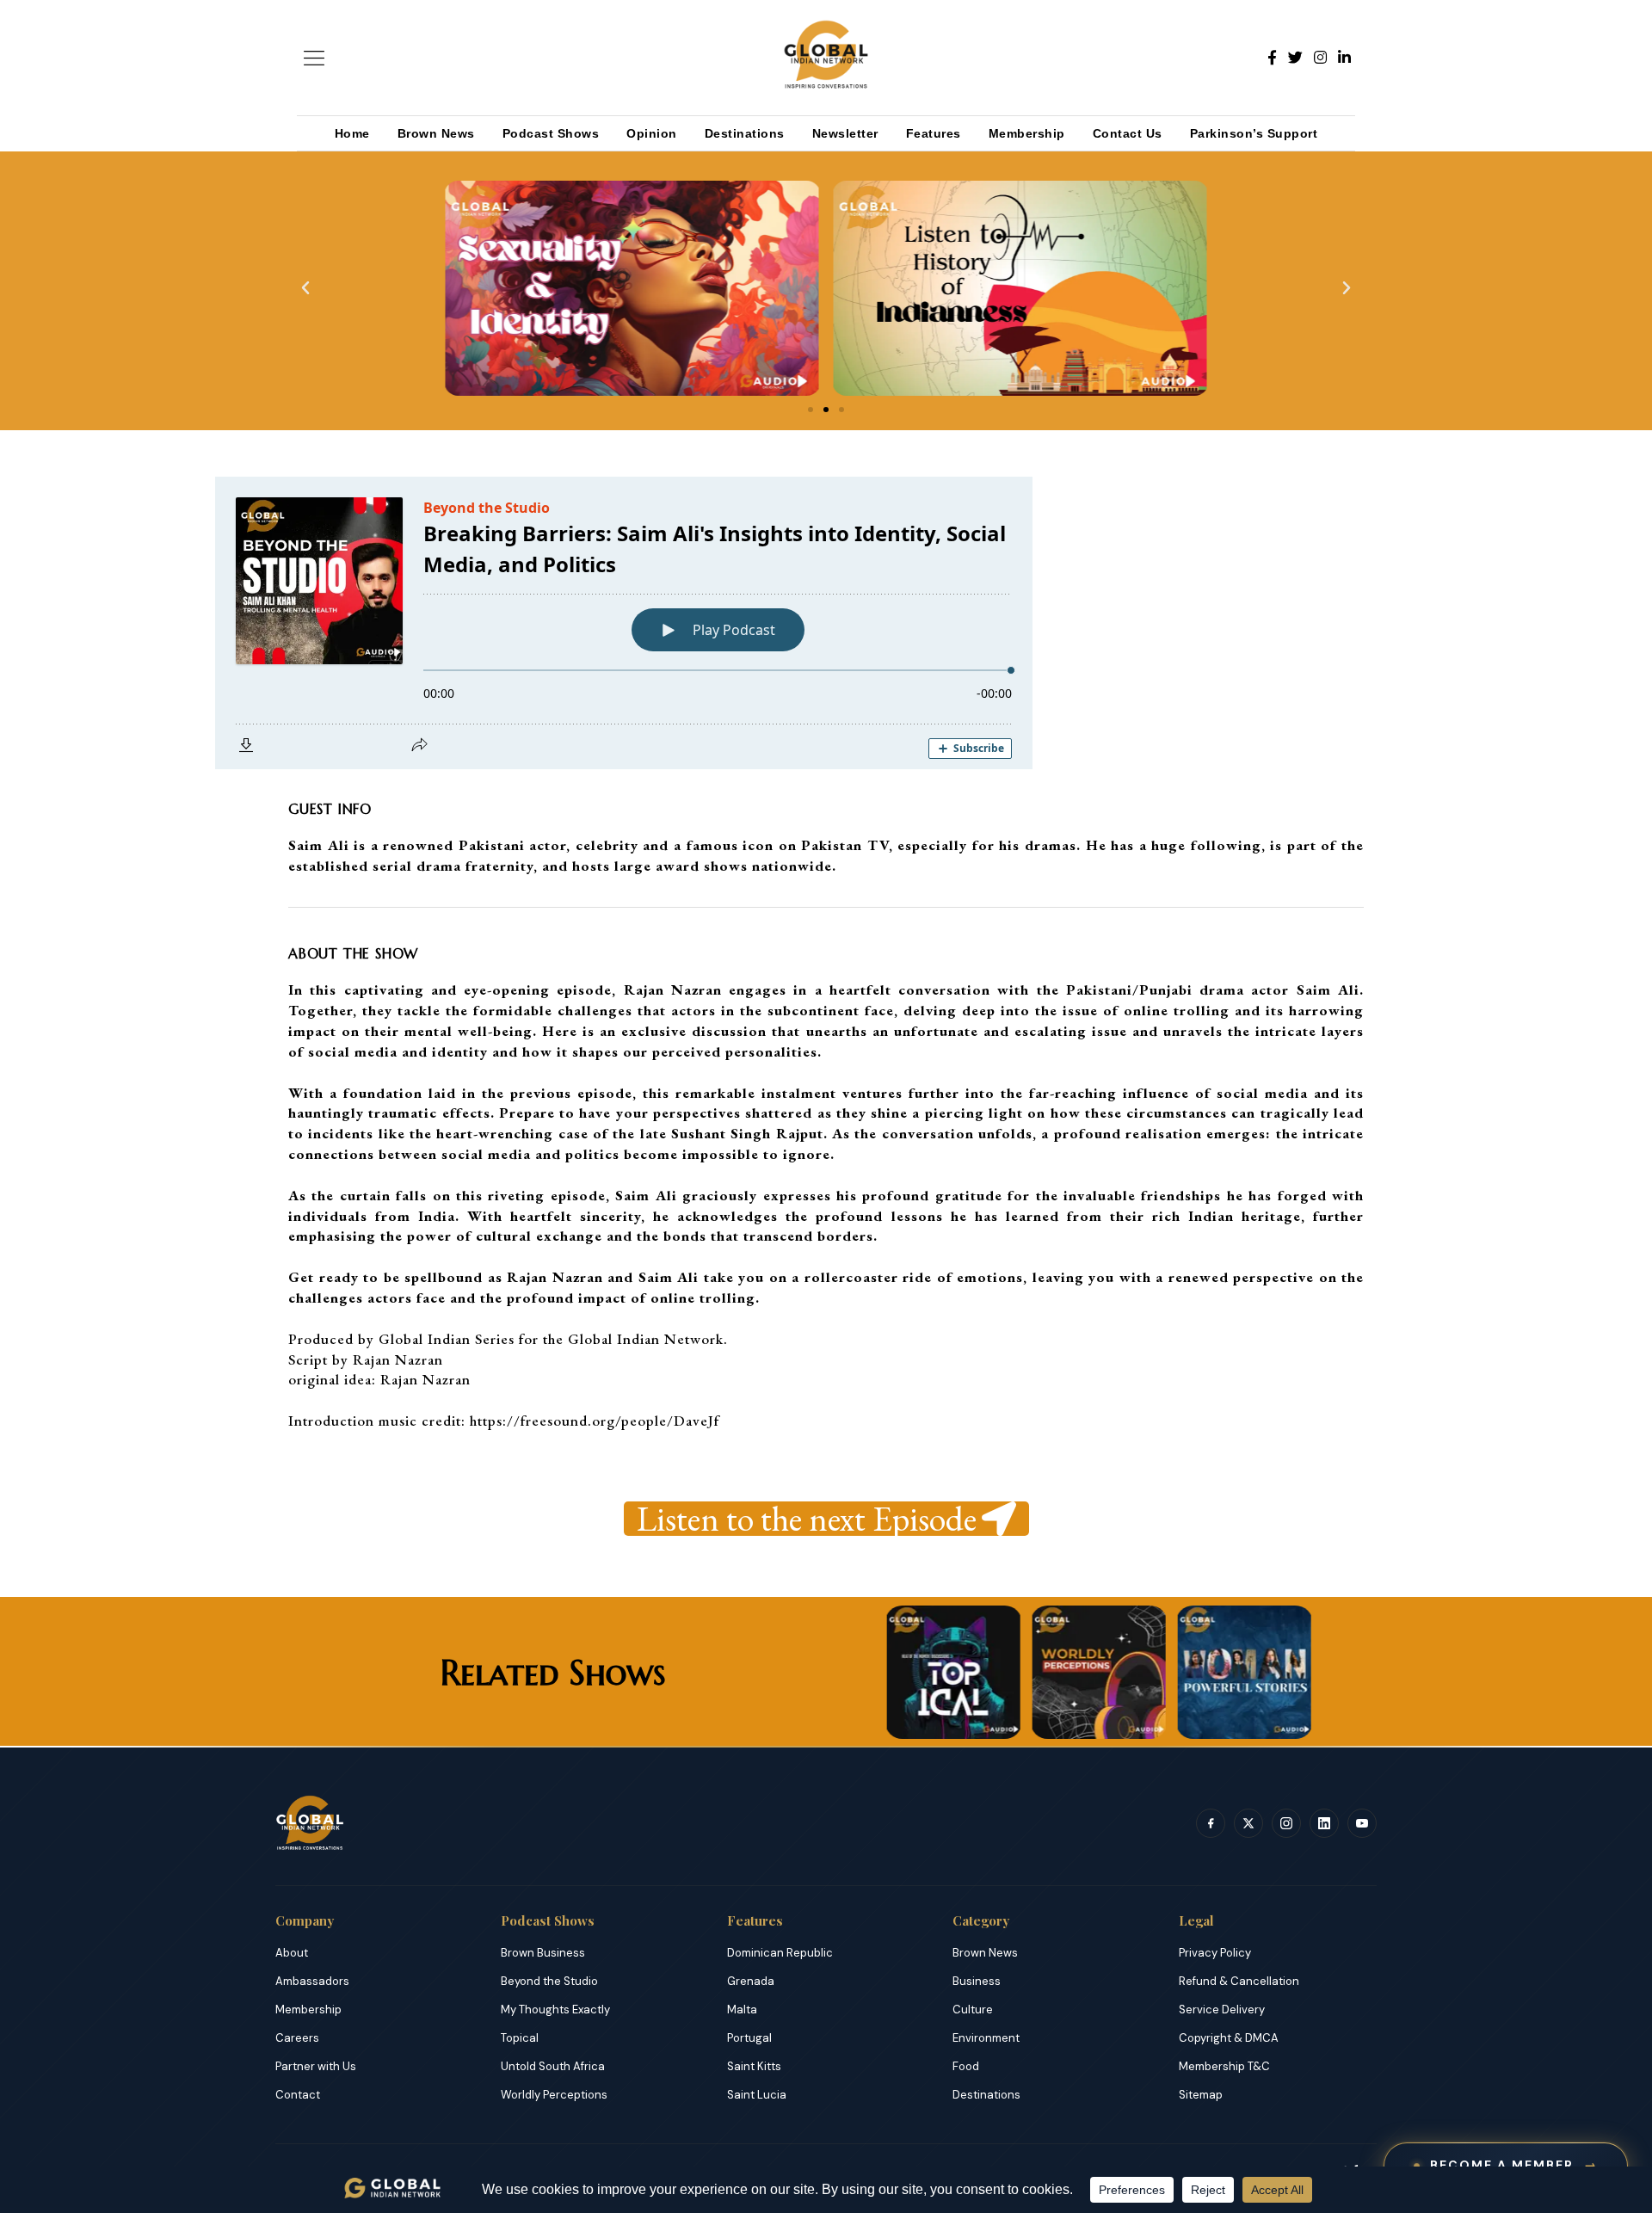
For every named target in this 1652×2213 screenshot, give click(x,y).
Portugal (749, 2038)
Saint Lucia (757, 2095)
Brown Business (543, 1953)
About (292, 1953)
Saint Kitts (754, 2066)
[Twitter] (1295, 58)
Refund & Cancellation (1239, 1981)
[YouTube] (1362, 1823)
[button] (305, 288)
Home (352, 133)
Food (966, 2066)
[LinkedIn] (1344, 58)
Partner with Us (316, 2066)
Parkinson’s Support (1254, 133)
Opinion (652, 133)
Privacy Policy (1215, 1953)
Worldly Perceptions (554, 2095)
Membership (1027, 133)
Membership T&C (1224, 2066)
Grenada (751, 1981)
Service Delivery (1222, 2010)
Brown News (436, 133)
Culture (973, 2010)
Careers (297, 2038)
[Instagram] (1320, 58)
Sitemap (1201, 2095)
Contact (298, 2095)
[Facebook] (1272, 58)
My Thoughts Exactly (555, 2010)
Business (977, 1981)
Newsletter (845, 133)
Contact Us (1128, 133)
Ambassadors (312, 1981)
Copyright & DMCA (1229, 2038)
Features (934, 133)
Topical (520, 2038)
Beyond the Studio (549, 1981)
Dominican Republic (780, 1953)
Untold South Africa (553, 2066)
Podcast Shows (551, 133)
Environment (986, 2038)
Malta (742, 2010)
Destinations (745, 133)
